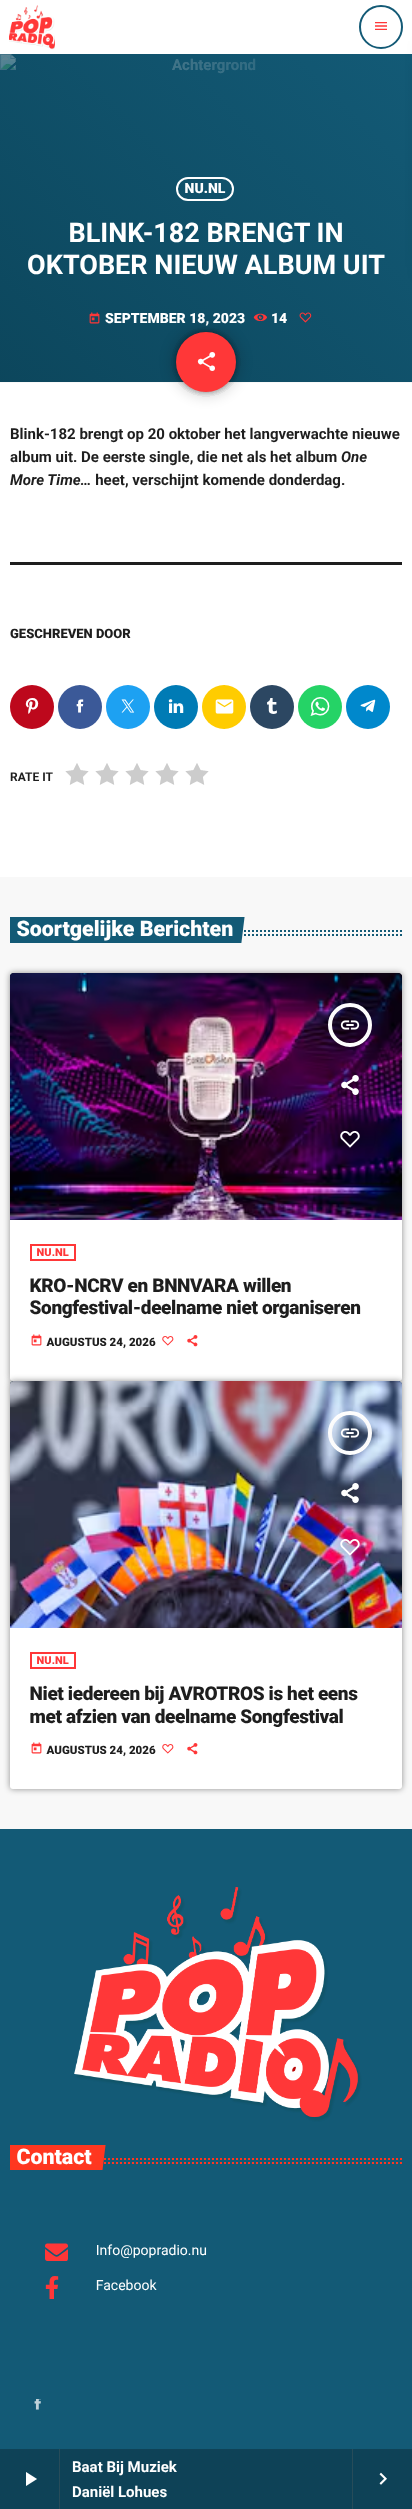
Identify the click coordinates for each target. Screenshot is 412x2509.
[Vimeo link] (32, 27)
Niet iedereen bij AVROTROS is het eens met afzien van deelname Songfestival (194, 1705)
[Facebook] (38, 2406)
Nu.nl (205, 189)
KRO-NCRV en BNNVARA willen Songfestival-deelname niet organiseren (195, 1297)
